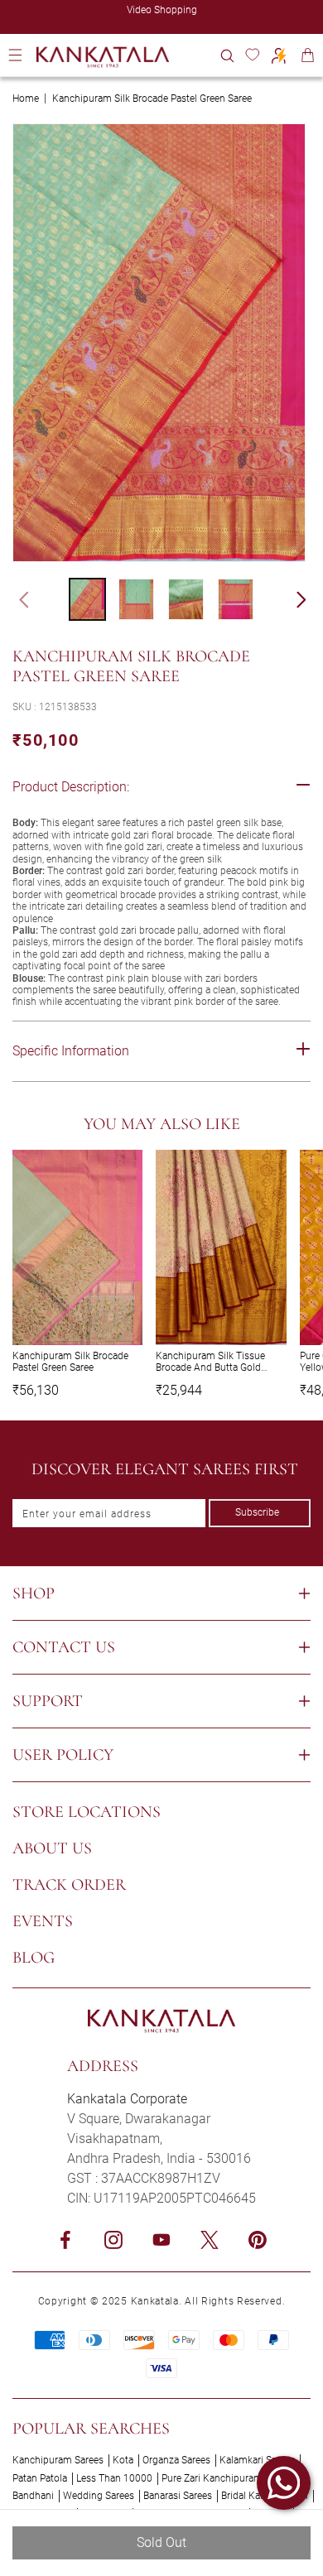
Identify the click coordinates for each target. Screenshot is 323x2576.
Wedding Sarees (99, 2496)
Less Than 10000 (114, 2478)
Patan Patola (40, 2478)
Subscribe (257, 1512)
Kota (123, 2460)
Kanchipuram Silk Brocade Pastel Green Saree (70, 1362)
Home (26, 99)
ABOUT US (52, 1848)
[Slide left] (17, 599)
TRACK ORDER (69, 1885)
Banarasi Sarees (178, 2496)
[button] (227, 55)
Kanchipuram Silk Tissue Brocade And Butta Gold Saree (210, 1362)
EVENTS (43, 1921)
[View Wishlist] (252, 55)
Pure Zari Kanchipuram (212, 2478)
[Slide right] (309, 599)
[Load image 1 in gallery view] (87, 599)
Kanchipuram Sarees (58, 2460)
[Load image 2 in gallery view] (136, 599)
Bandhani (33, 2496)
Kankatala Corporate (127, 2099)
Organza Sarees (176, 2460)
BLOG (34, 1958)
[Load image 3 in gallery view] (186, 599)
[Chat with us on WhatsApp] (284, 2483)
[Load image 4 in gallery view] (236, 599)
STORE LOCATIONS (87, 1812)
